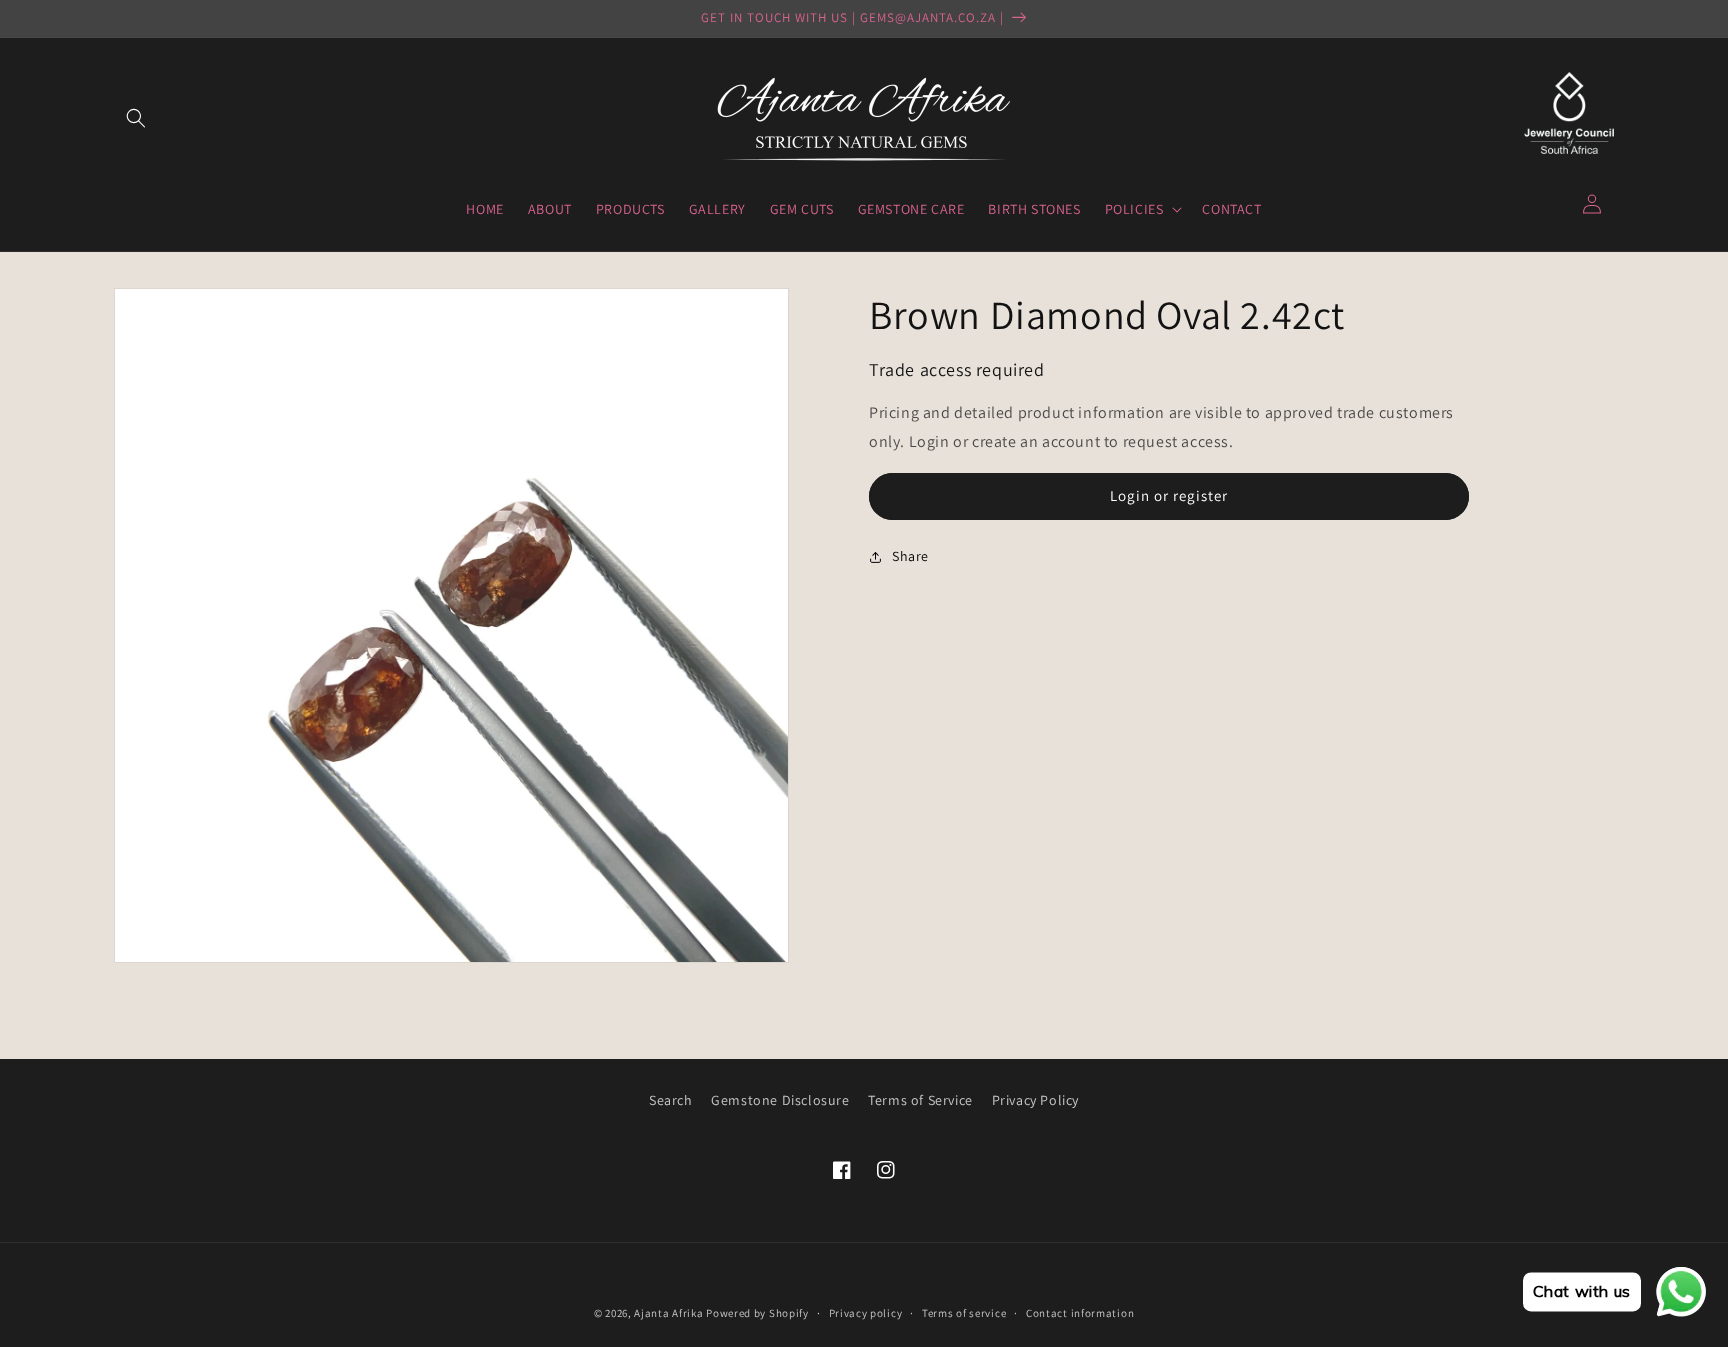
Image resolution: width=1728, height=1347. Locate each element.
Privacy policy (866, 1313)
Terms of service (964, 1313)
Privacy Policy (1035, 1100)
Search (671, 1100)
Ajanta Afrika (668, 1313)
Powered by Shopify (757, 1313)
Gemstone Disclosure (780, 1100)
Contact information (1080, 1313)
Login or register (1169, 495)
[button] (136, 118)
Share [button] (910, 556)
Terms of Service (920, 1100)
